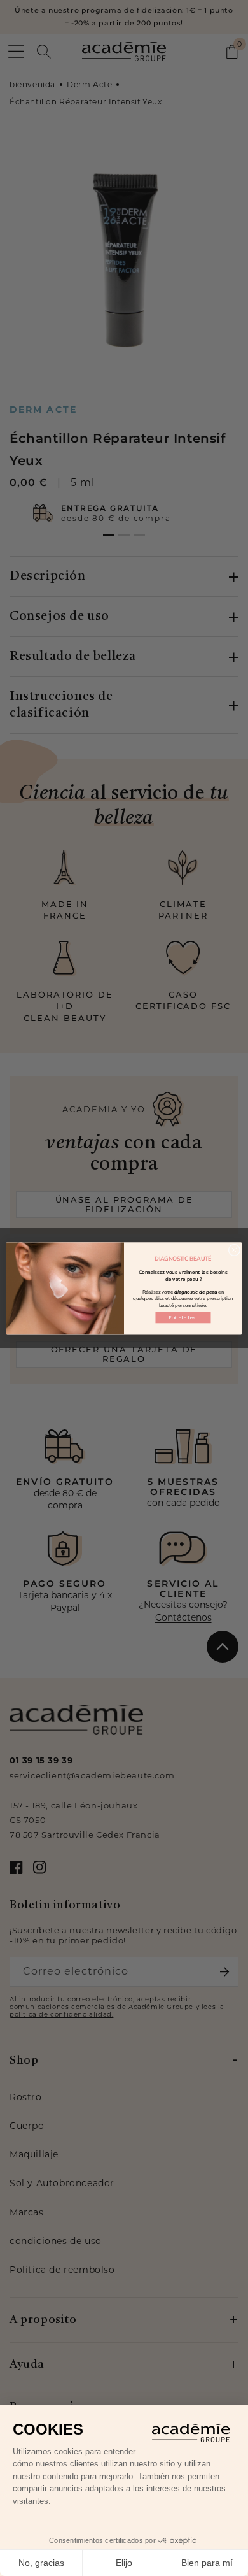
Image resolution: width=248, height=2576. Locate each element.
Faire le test (183, 1317)
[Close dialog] (234, 1250)
